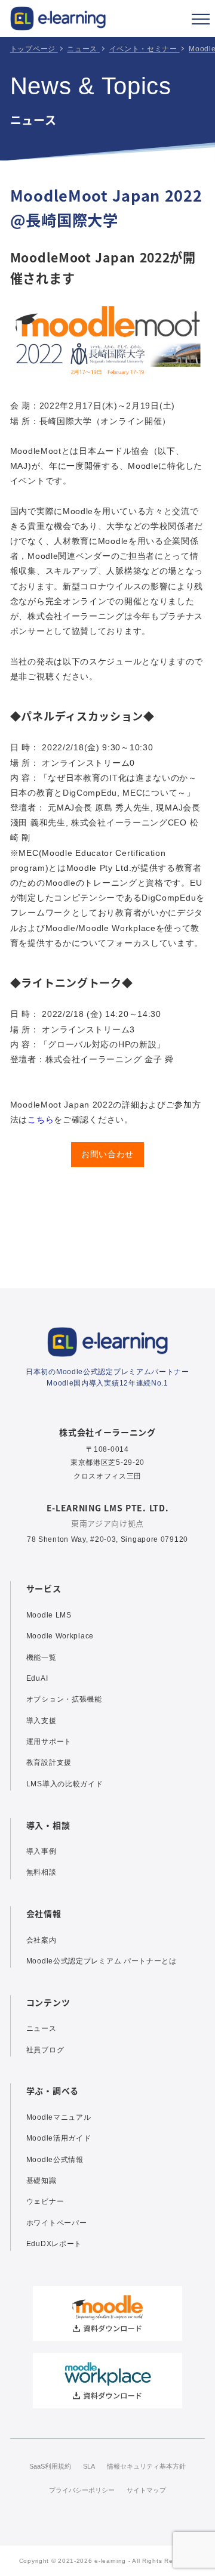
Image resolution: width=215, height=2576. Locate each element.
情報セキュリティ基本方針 (146, 2466)
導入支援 (42, 1721)
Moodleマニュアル (59, 2117)
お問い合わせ (107, 1154)
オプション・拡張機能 (64, 1699)
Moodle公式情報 (55, 2160)
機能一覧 (42, 1657)
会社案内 (42, 1940)
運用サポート (49, 1742)
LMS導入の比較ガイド (65, 1784)
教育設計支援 (49, 1762)
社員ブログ (45, 2050)
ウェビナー (45, 2201)
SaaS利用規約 (50, 2466)
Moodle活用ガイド (59, 2138)
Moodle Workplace (60, 1636)
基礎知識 (42, 2181)
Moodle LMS (49, 1615)
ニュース (42, 2028)
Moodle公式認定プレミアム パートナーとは (102, 1961)
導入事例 (42, 1851)
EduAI (37, 1678)
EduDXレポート (54, 2244)
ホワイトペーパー (57, 2223)
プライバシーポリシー (82, 2490)
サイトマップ (146, 2490)
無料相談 (42, 1872)
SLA (89, 2466)
